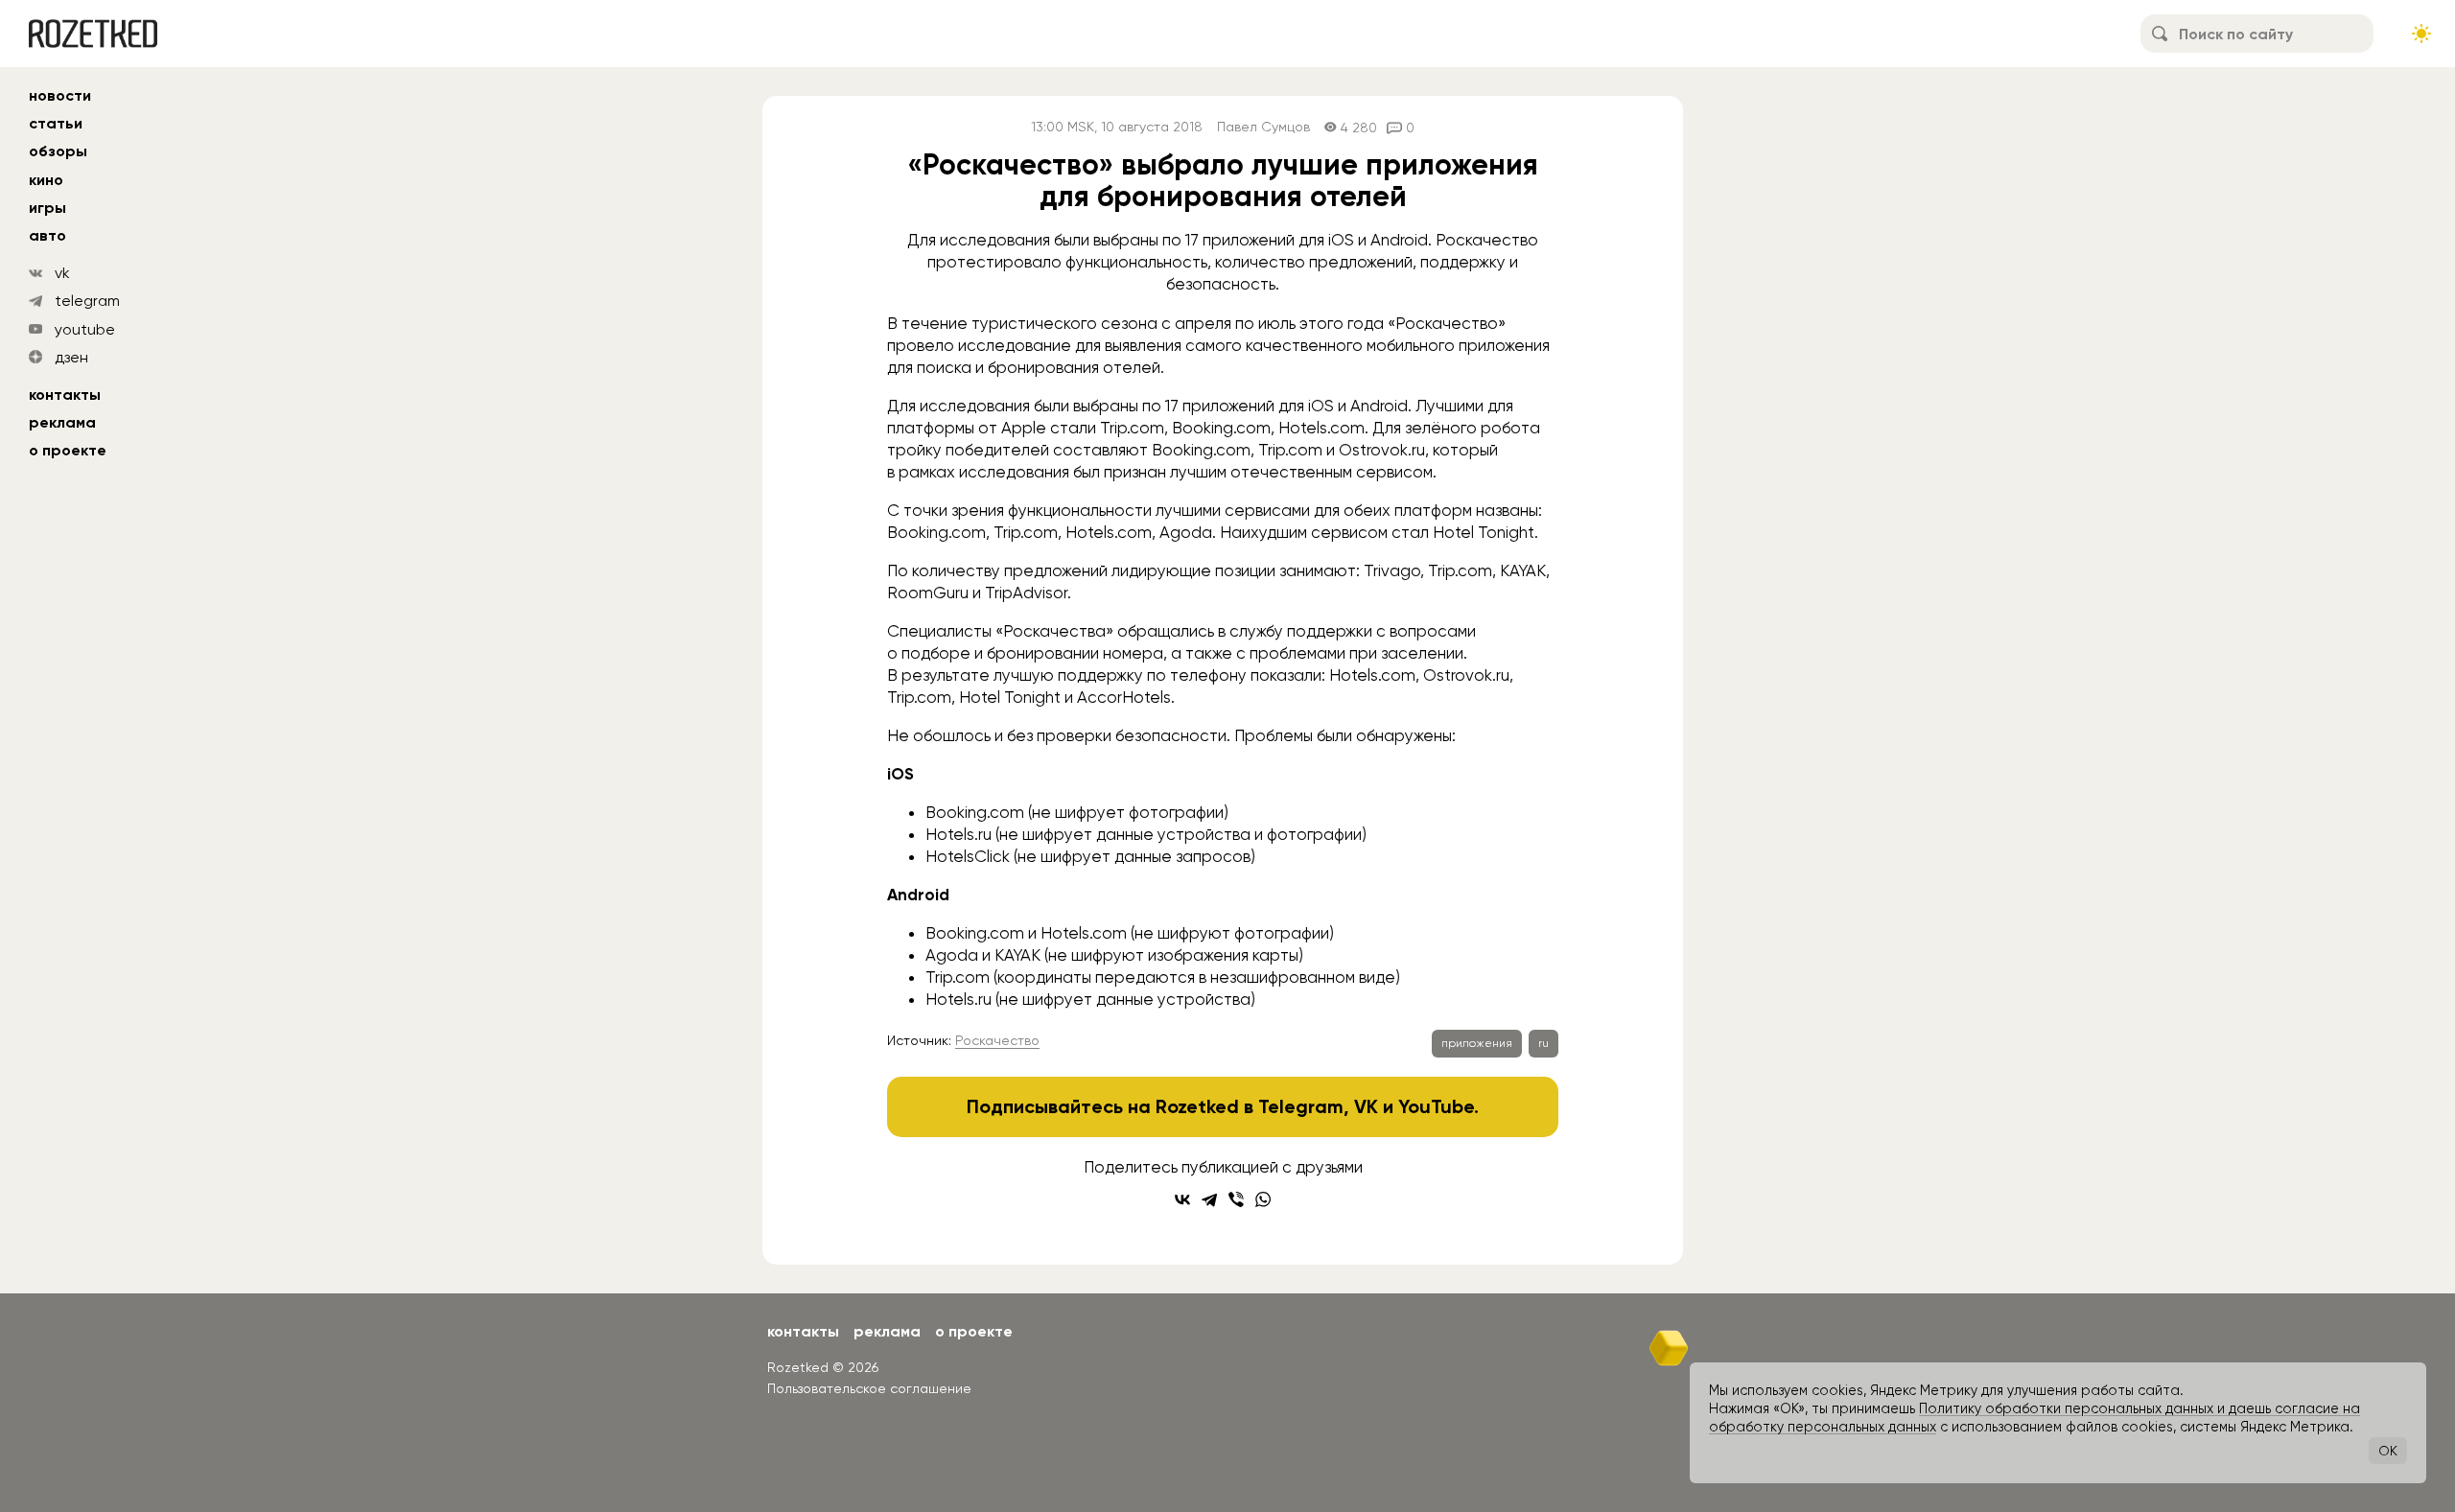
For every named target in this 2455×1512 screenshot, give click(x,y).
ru (1543, 1043)
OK (2388, 1451)
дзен (71, 357)
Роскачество (997, 1040)
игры (47, 208)
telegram (87, 301)
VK (1366, 1106)
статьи (56, 123)
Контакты (65, 395)
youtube (85, 329)
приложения (1477, 1043)
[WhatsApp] (1263, 1199)
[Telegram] (1209, 1199)
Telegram (1301, 1106)
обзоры (58, 151)
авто (47, 235)
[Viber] (1236, 1199)
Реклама (62, 422)
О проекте (68, 450)
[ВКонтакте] (1182, 1199)
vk (62, 273)
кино (46, 180)
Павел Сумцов (1263, 127)
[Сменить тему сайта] (2421, 34)
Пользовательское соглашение (869, 1388)
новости (60, 95)
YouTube (1436, 1106)
